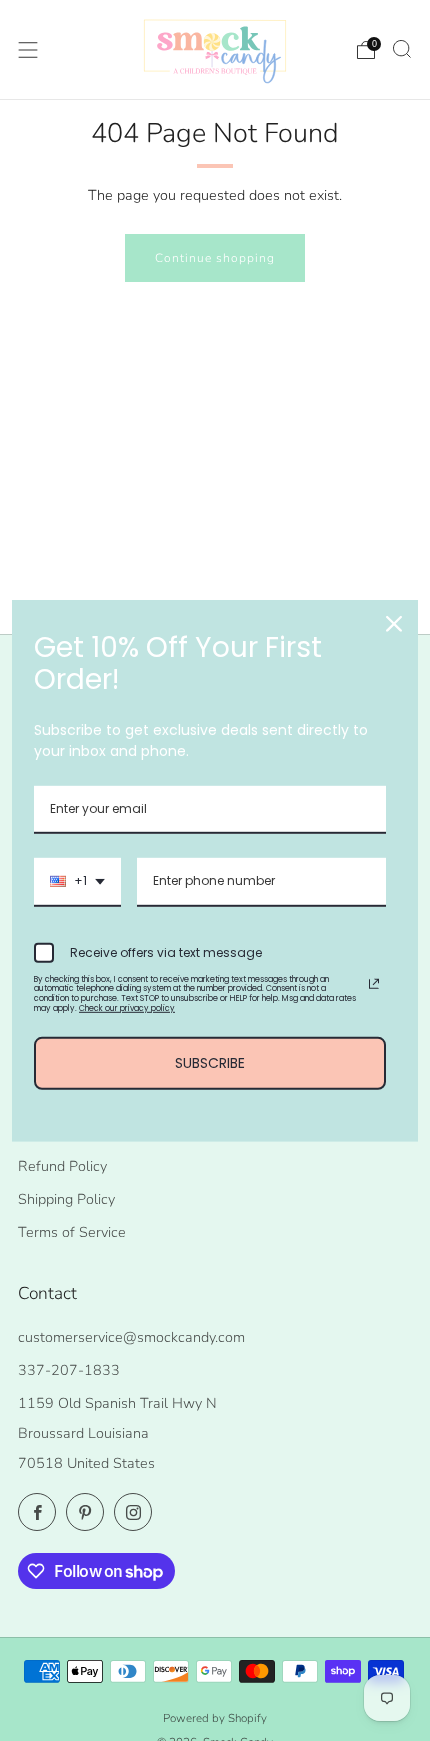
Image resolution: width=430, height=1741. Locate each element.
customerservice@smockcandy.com (131, 1337)
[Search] (402, 49)
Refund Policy (62, 1166)
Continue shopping (215, 258)
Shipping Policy (66, 1199)
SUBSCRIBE (210, 1063)
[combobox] (77, 882)
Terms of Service (72, 1232)
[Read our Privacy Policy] (374, 984)
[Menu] (28, 50)
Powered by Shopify (215, 1718)
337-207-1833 (69, 1370)
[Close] (394, 623)
